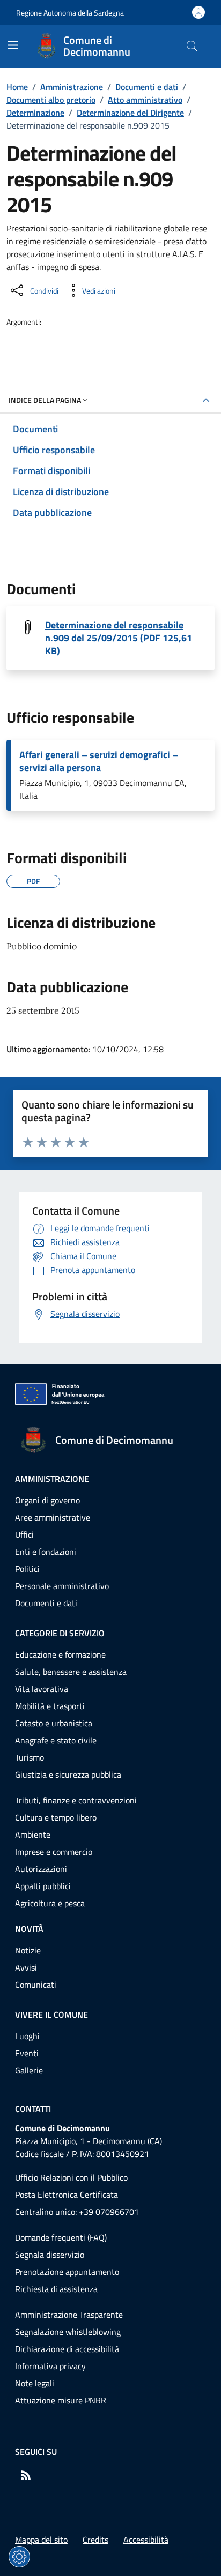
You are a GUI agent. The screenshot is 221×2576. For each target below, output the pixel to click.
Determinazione (35, 113)
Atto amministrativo (145, 100)
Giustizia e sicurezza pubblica (68, 1774)
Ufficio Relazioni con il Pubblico (71, 2177)
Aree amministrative (53, 1517)
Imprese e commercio (54, 1852)
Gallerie (29, 2070)
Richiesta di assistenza (56, 2289)
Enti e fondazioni (46, 1552)
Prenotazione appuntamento (67, 2272)
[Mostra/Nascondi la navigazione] (13, 45)
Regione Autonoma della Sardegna (70, 13)
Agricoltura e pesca (50, 1903)
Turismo (30, 1757)
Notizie (28, 1950)
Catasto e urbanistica (54, 1723)
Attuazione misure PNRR (61, 2400)
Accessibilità (146, 2540)
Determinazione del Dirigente (130, 113)
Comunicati (36, 1985)
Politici (27, 1569)
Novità (29, 1929)
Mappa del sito (41, 2540)
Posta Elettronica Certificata (67, 2195)
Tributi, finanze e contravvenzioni (76, 1800)
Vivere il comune (51, 2015)
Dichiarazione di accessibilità (67, 2349)
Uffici (24, 1534)
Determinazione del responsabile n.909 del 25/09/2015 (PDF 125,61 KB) (119, 638)
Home (17, 87)
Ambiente (33, 1834)
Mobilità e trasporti (50, 1706)
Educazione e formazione (60, 1654)
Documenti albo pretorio (51, 100)
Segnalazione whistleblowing (68, 2332)
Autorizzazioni (41, 1869)
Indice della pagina (45, 400)
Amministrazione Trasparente (69, 2315)
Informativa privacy (50, 2366)
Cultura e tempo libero (56, 1817)
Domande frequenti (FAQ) (61, 2237)
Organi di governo (47, 1500)
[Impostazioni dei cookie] (19, 2557)
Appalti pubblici (43, 1886)
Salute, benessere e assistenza (71, 1672)
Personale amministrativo (62, 1586)
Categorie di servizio (60, 1633)
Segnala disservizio (50, 2255)
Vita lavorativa (42, 1689)
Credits (95, 2540)
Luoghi (27, 2036)
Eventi (27, 2053)
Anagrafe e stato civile (56, 1740)
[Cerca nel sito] (192, 46)
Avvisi (26, 1967)
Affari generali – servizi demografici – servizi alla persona (99, 761)
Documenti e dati (147, 87)
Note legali (35, 2383)
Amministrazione (72, 87)
